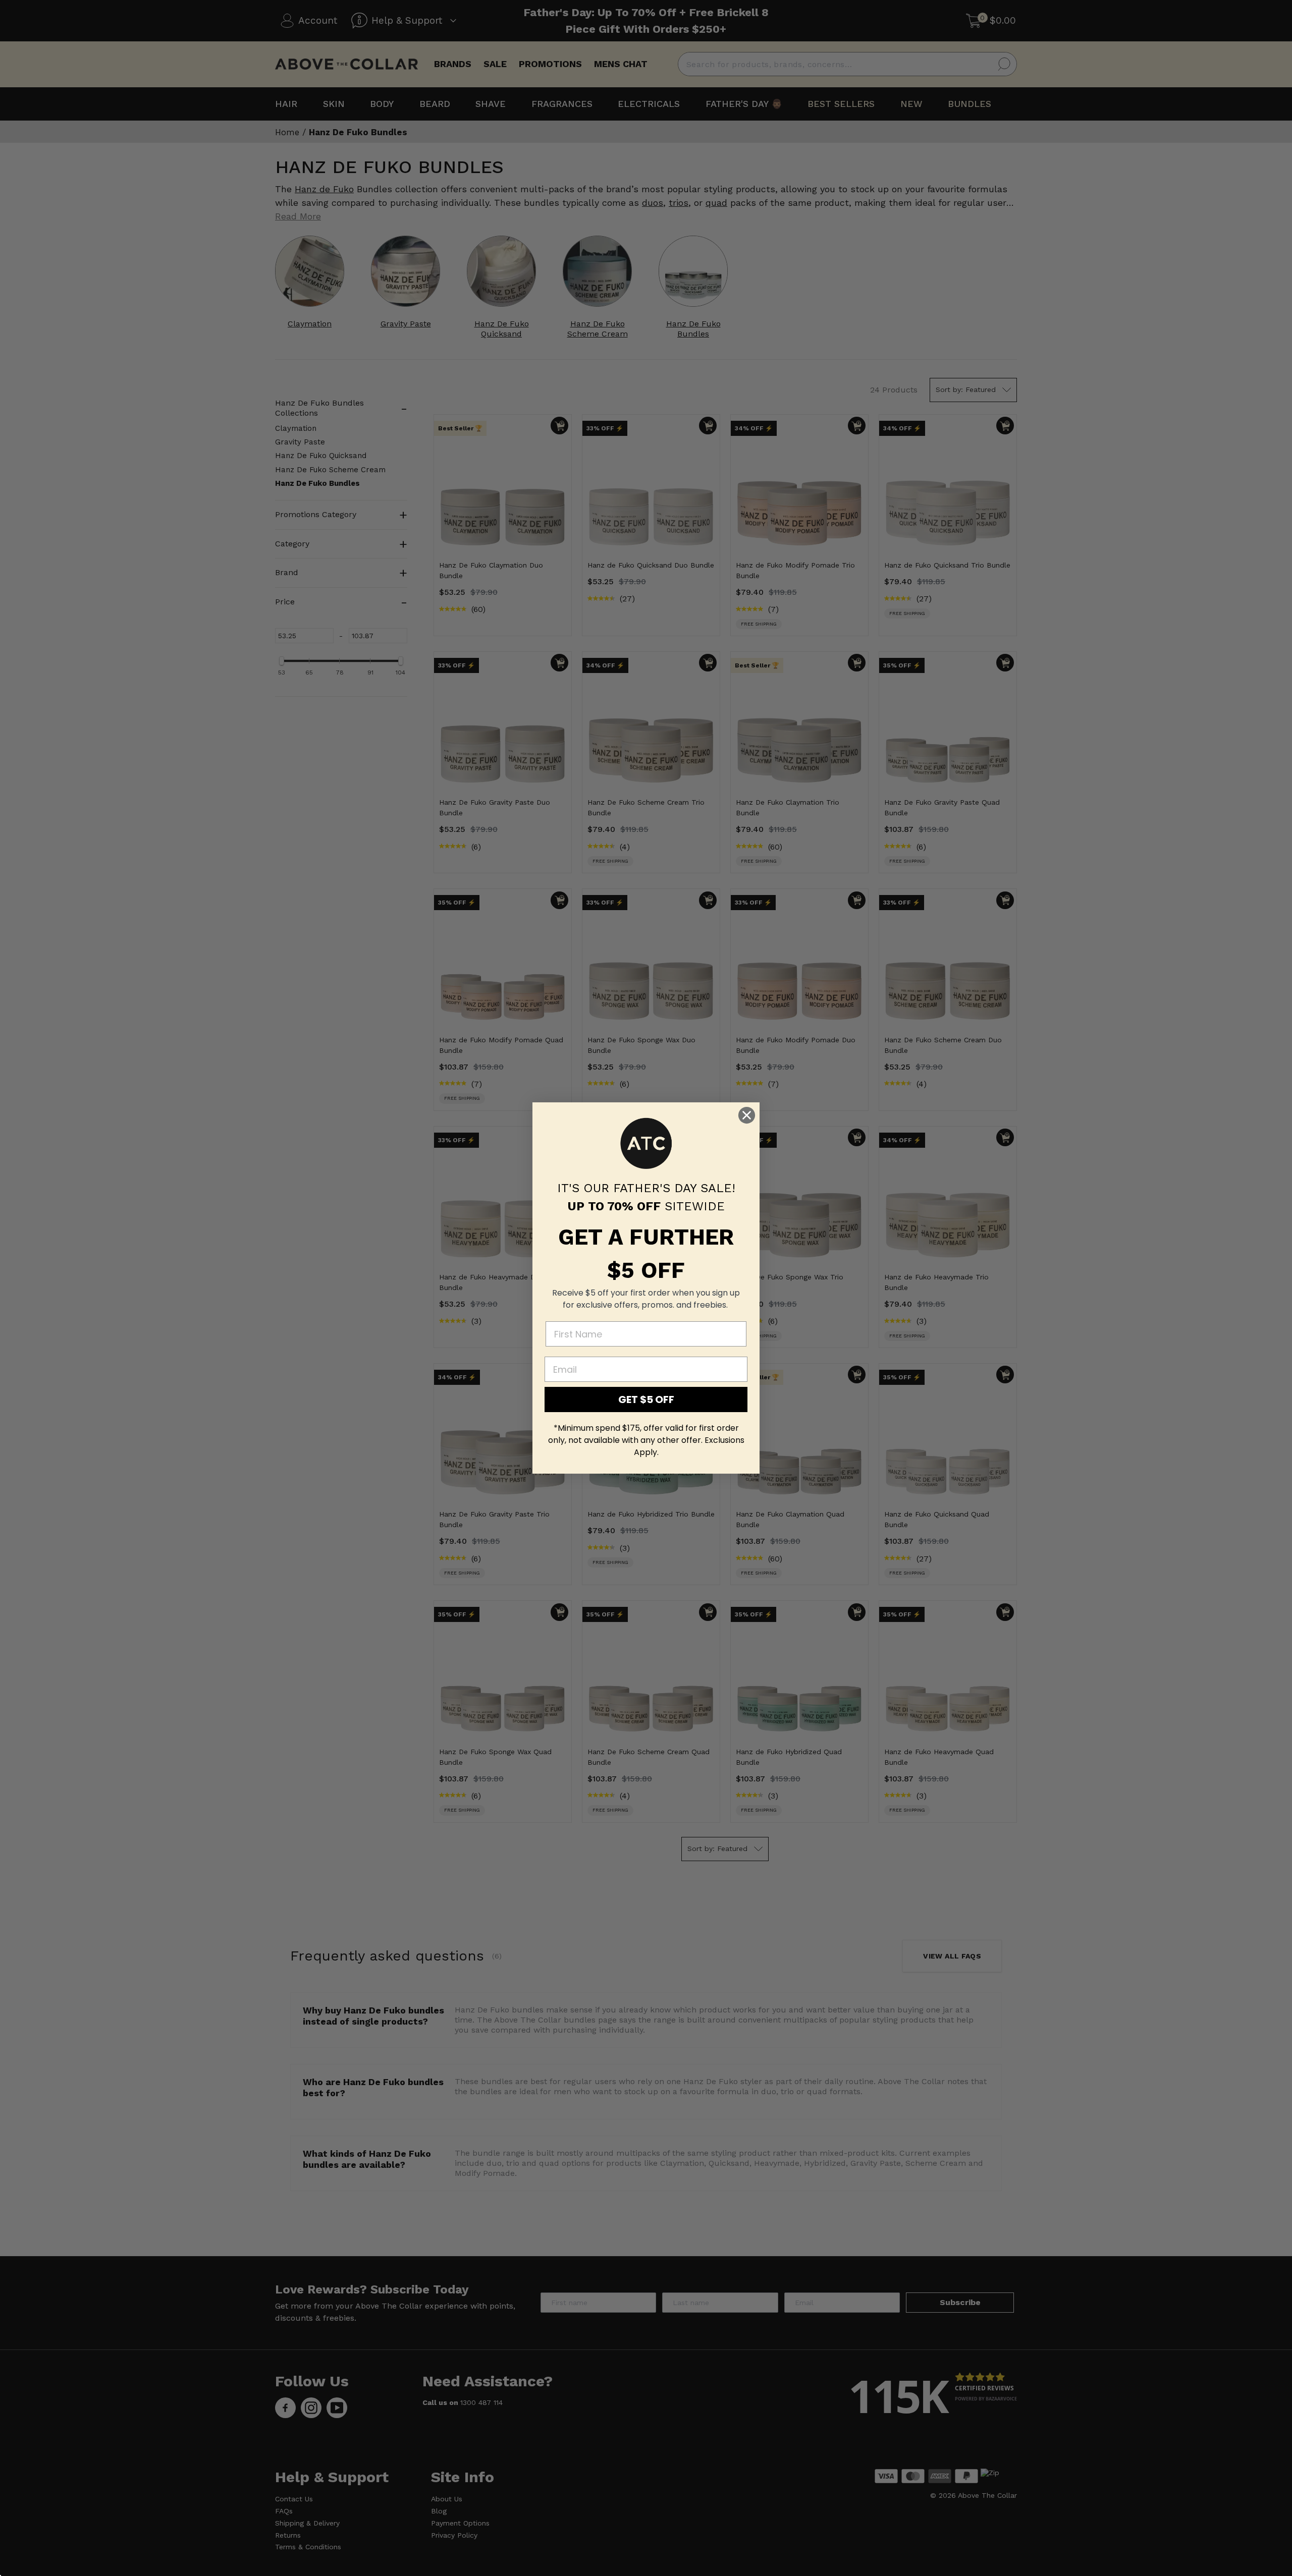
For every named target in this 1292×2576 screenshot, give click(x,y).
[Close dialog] (747, 1115)
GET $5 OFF (646, 1399)
